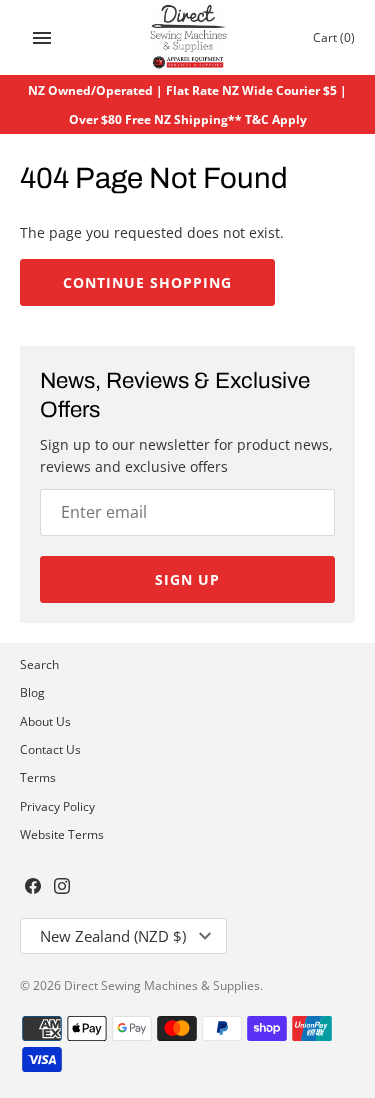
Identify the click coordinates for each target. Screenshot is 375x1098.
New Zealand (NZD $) (113, 936)
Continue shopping (147, 282)
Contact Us (50, 749)
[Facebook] (33, 888)
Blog (32, 692)
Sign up (187, 579)
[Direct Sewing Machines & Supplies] (187, 37)
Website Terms (62, 834)
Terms (38, 777)
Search (39, 664)
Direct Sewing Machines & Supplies (162, 985)
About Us (45, 721)
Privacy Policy (57, 806)
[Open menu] (42, 38)
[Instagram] (62, 888)
